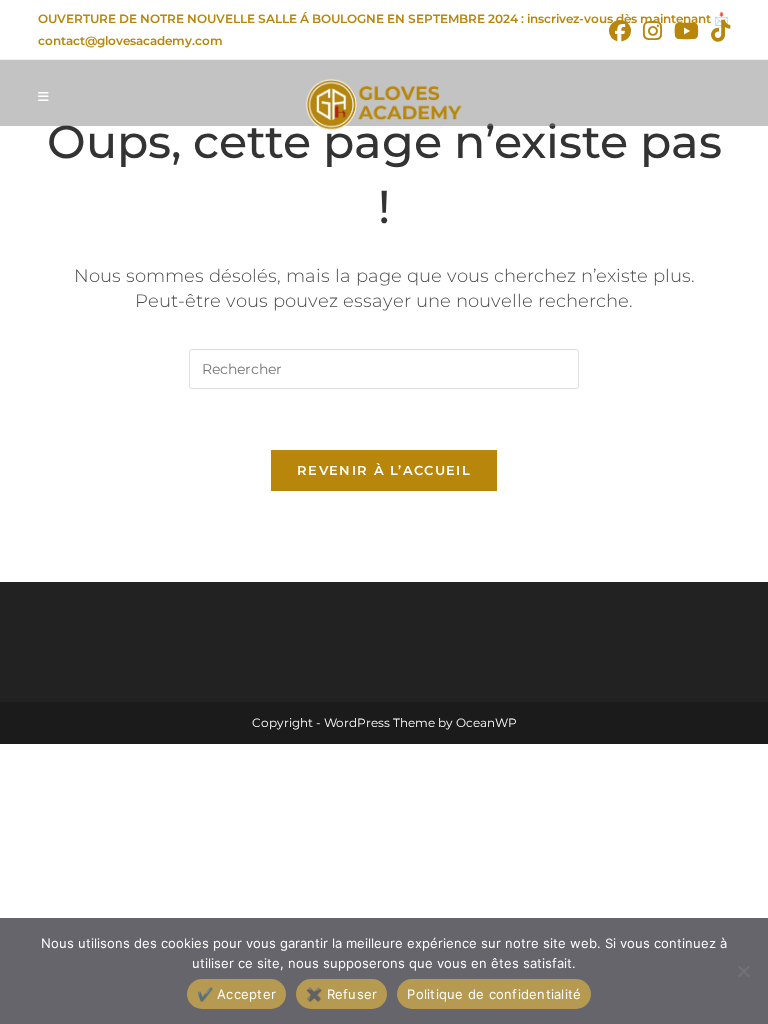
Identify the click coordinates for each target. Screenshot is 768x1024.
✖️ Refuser (341, 994)
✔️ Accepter (237, 994)
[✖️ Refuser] (743, 971)
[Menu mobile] (44, 96)
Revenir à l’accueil (384, 470)
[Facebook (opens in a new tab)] (620, 31)
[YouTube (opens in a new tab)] (686, 31)
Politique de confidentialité (494, 994)
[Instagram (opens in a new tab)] (652, 31)
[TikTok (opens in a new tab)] (717, 31)
